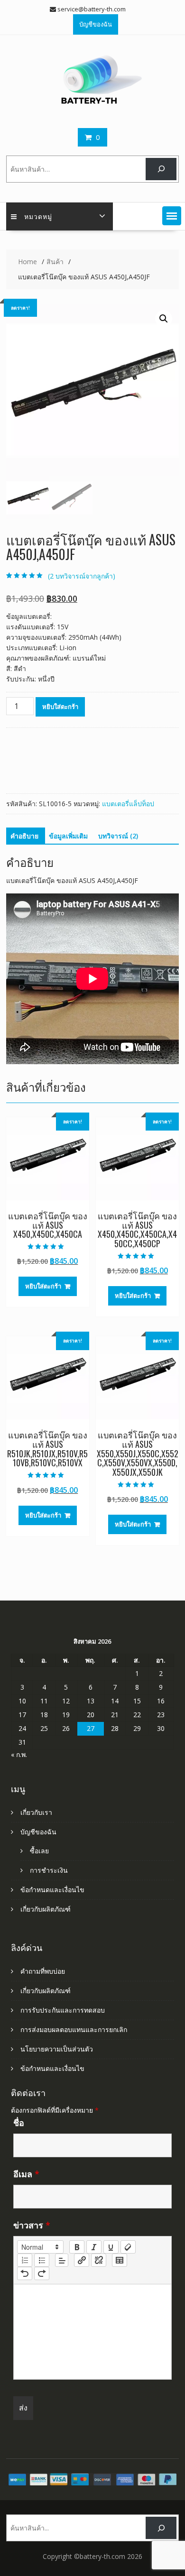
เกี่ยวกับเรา (36, 1812)
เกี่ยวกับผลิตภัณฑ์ (46, 1909)
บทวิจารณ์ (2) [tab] (118, 836)
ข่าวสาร (32, 2225)
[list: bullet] (42, 2260)
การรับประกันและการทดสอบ (63, 2010)
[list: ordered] (25, 2260)
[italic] (94, 2247)
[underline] (111, 2247)
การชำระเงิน (49, 1870)
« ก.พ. (19, 1754)
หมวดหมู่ (38, 216)
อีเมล (26, 2174)
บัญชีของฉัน (96, 24)
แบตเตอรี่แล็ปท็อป (128, 804)
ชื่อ (19, 2123)
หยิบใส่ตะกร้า (60, 707)
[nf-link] (82, 2260)
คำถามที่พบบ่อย (43, 1971)
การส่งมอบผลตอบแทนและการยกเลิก (74, 2029)
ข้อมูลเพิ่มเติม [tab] (68, 836)
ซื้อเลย (39, 1851)
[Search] (161, 169)
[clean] (128, 2247)
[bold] (77, 2247)
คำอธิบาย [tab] (24, 836)
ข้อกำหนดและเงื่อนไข (52, 1890)
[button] (172, 216)
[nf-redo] (42, 2273)
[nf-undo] (25, 2273)
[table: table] (120, 2260)
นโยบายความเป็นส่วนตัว (57, 2049)
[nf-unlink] (99, 2260)
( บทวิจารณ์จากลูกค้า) (82, 576)
